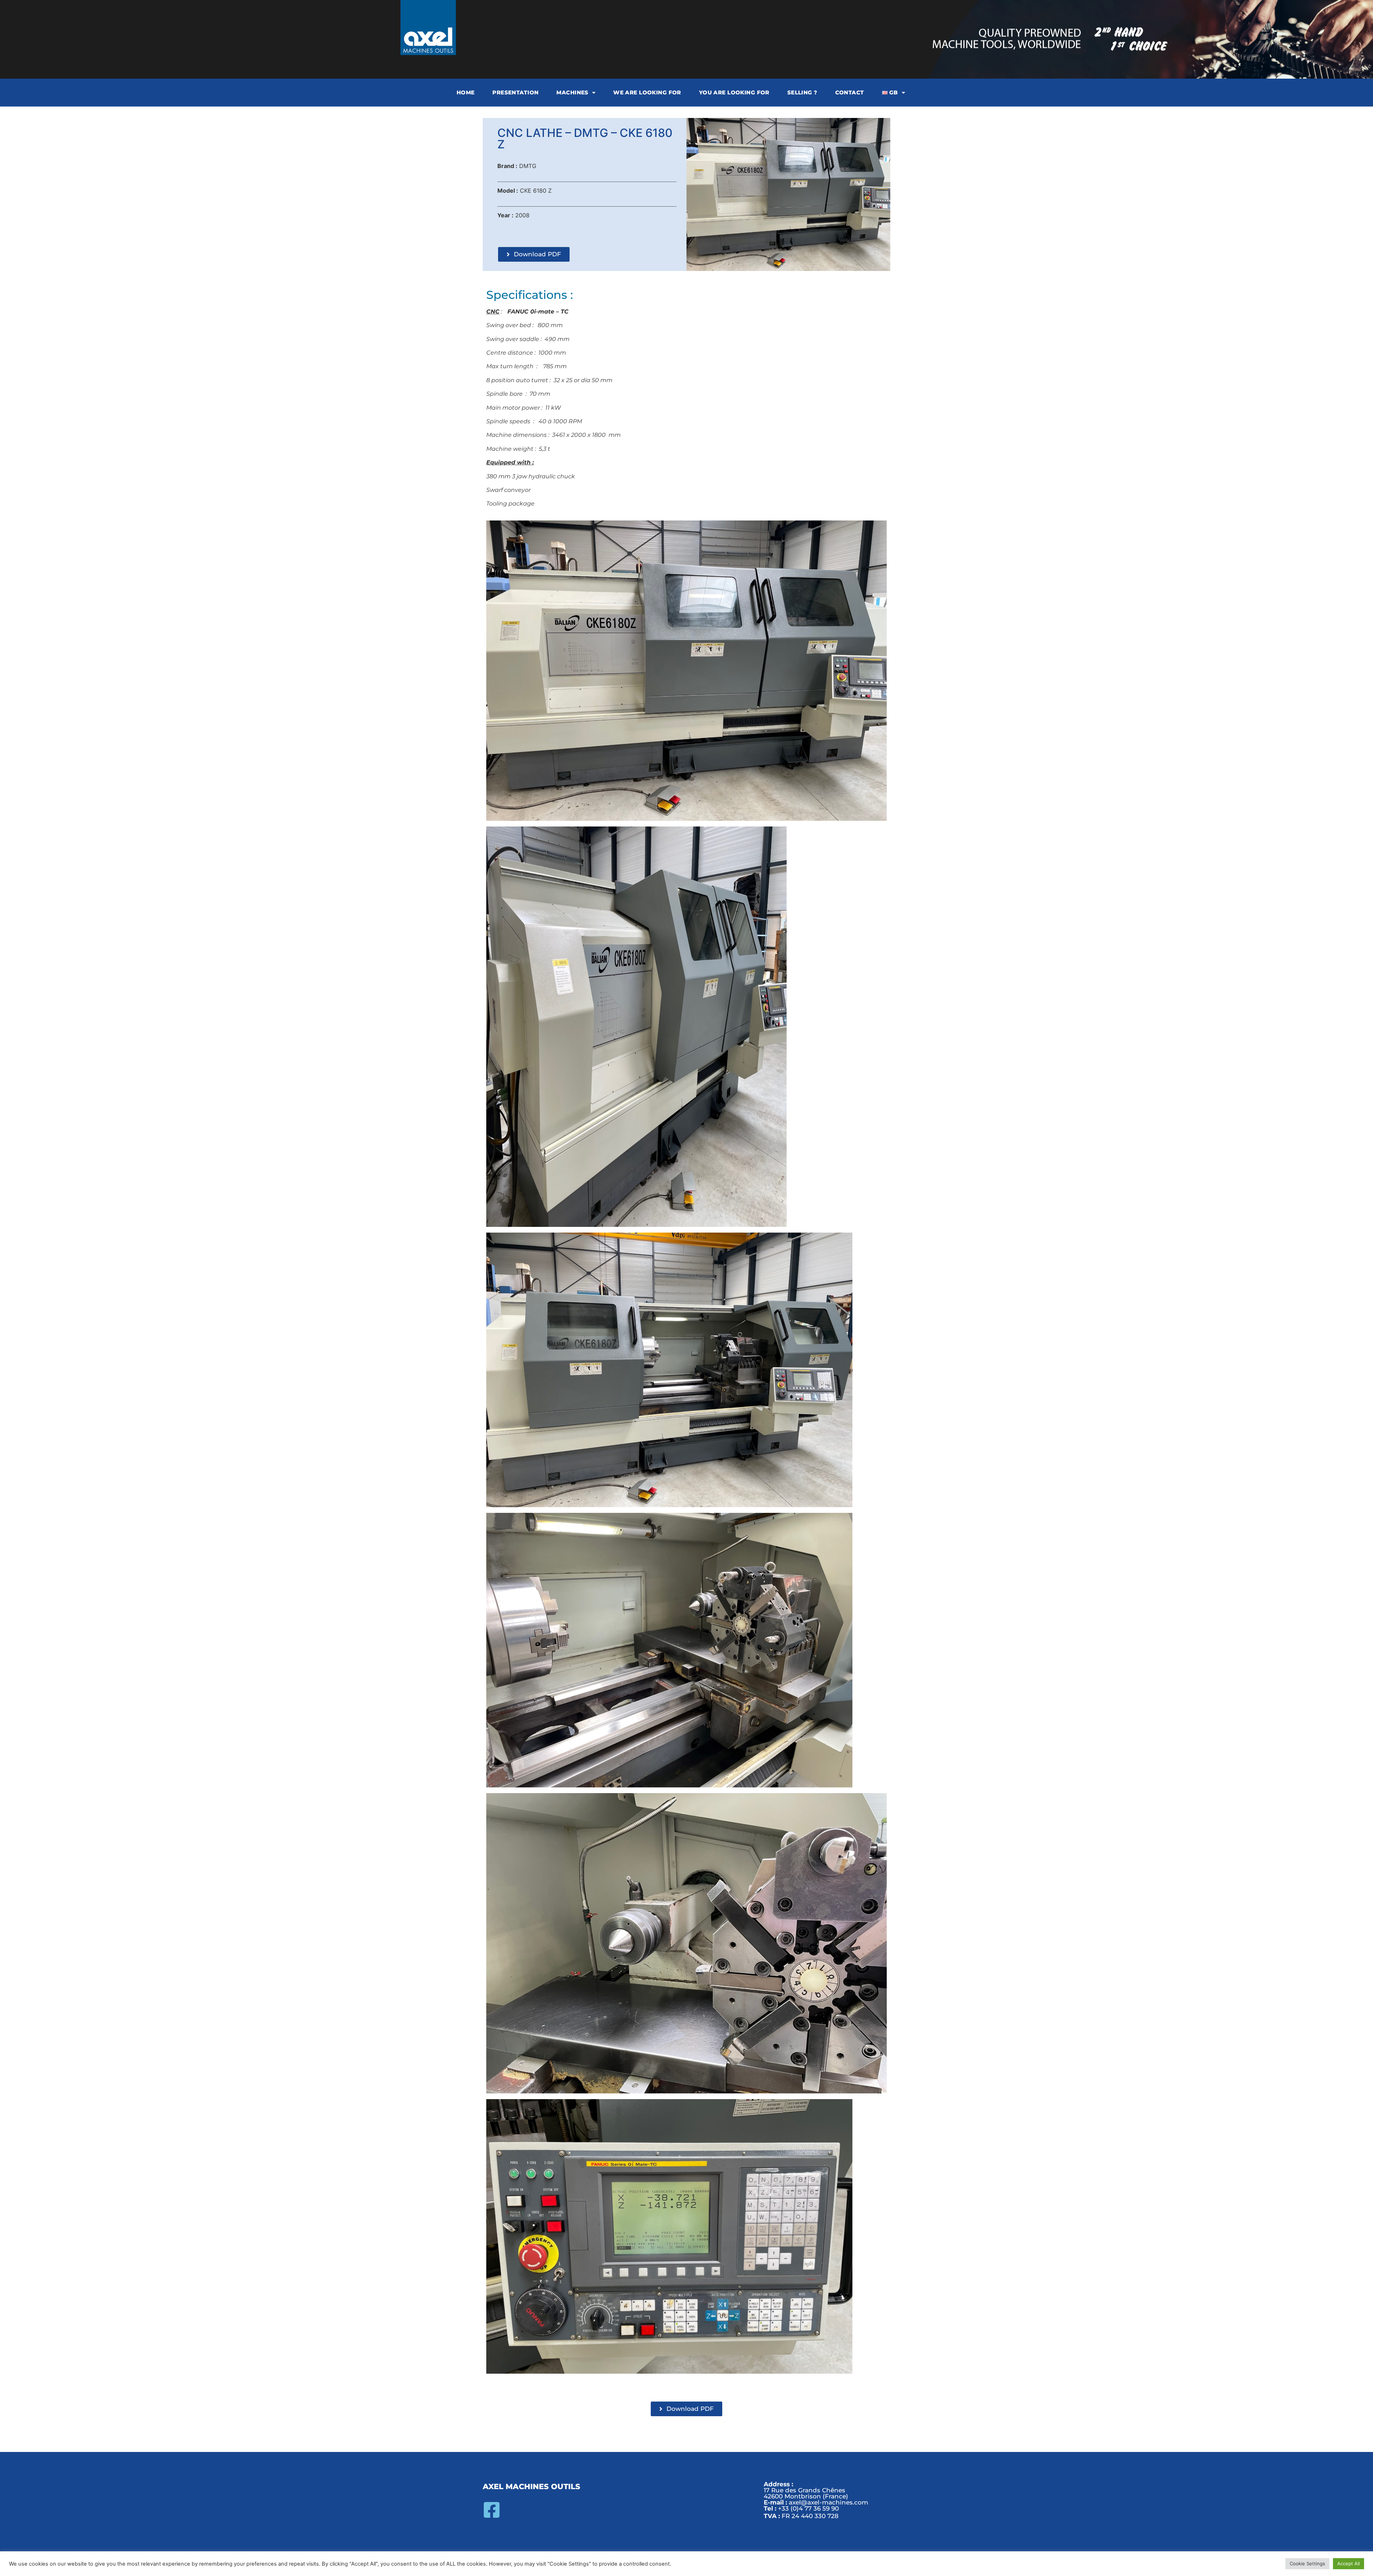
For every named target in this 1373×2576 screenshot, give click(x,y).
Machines (572, 92)
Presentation (515, 92)
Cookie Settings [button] (1307, 2563)
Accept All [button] (1349, 2563)
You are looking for (734, 92)
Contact (850, 92)
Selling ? (802, 92)
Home (466, 92)
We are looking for (647, 92)
